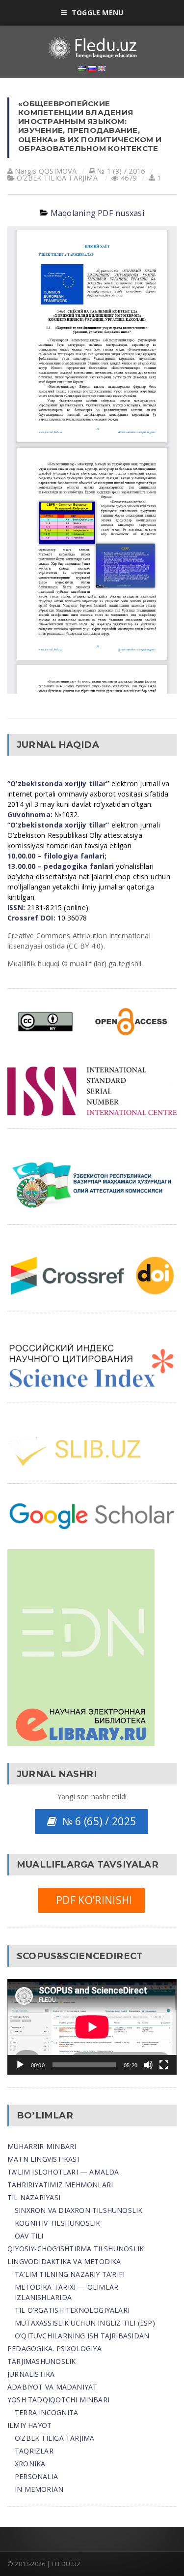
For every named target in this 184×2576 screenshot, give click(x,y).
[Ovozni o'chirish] (148, 2065)
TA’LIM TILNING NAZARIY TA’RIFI (70, 2274)
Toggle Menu (97, 13)
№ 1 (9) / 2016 (121, 171)
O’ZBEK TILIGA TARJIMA (54, 2438)
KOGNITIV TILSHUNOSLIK (57, 2223)
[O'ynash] (20, 2065)
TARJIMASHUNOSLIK (41, 2361)
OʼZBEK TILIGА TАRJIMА (57, 178)
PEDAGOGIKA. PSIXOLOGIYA (54, 2348)
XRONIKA (30, 2464)
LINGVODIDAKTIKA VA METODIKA (64, 2261)
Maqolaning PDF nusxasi (97, 213)
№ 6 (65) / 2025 (96, 1821)
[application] (92, 2027)
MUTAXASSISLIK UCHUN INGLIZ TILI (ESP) (85, 2323)
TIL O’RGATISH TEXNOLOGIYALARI (72, 2310)
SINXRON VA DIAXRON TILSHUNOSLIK (79, 2210)
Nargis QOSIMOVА (46, 171)
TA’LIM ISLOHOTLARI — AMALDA (63, 2172)
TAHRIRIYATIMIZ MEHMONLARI (60, 2185)
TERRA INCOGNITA (46, 2412)
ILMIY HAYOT (29, 2425)
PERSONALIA (36, 2476)
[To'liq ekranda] (164, 2065)
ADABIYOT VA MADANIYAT (52, 2387)
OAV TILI (29, 2236)
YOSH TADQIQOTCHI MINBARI (58, 2400)
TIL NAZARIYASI (34, 2197)
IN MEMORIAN (39, 2489)
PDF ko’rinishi (91, 1900)
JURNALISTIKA (31, 2374)
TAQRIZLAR (34, 2451)
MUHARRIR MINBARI (42, 2146)
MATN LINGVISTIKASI (43, 2159)
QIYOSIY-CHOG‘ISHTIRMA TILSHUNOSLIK (76, 2249)
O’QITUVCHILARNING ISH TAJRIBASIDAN (82, 2336)
